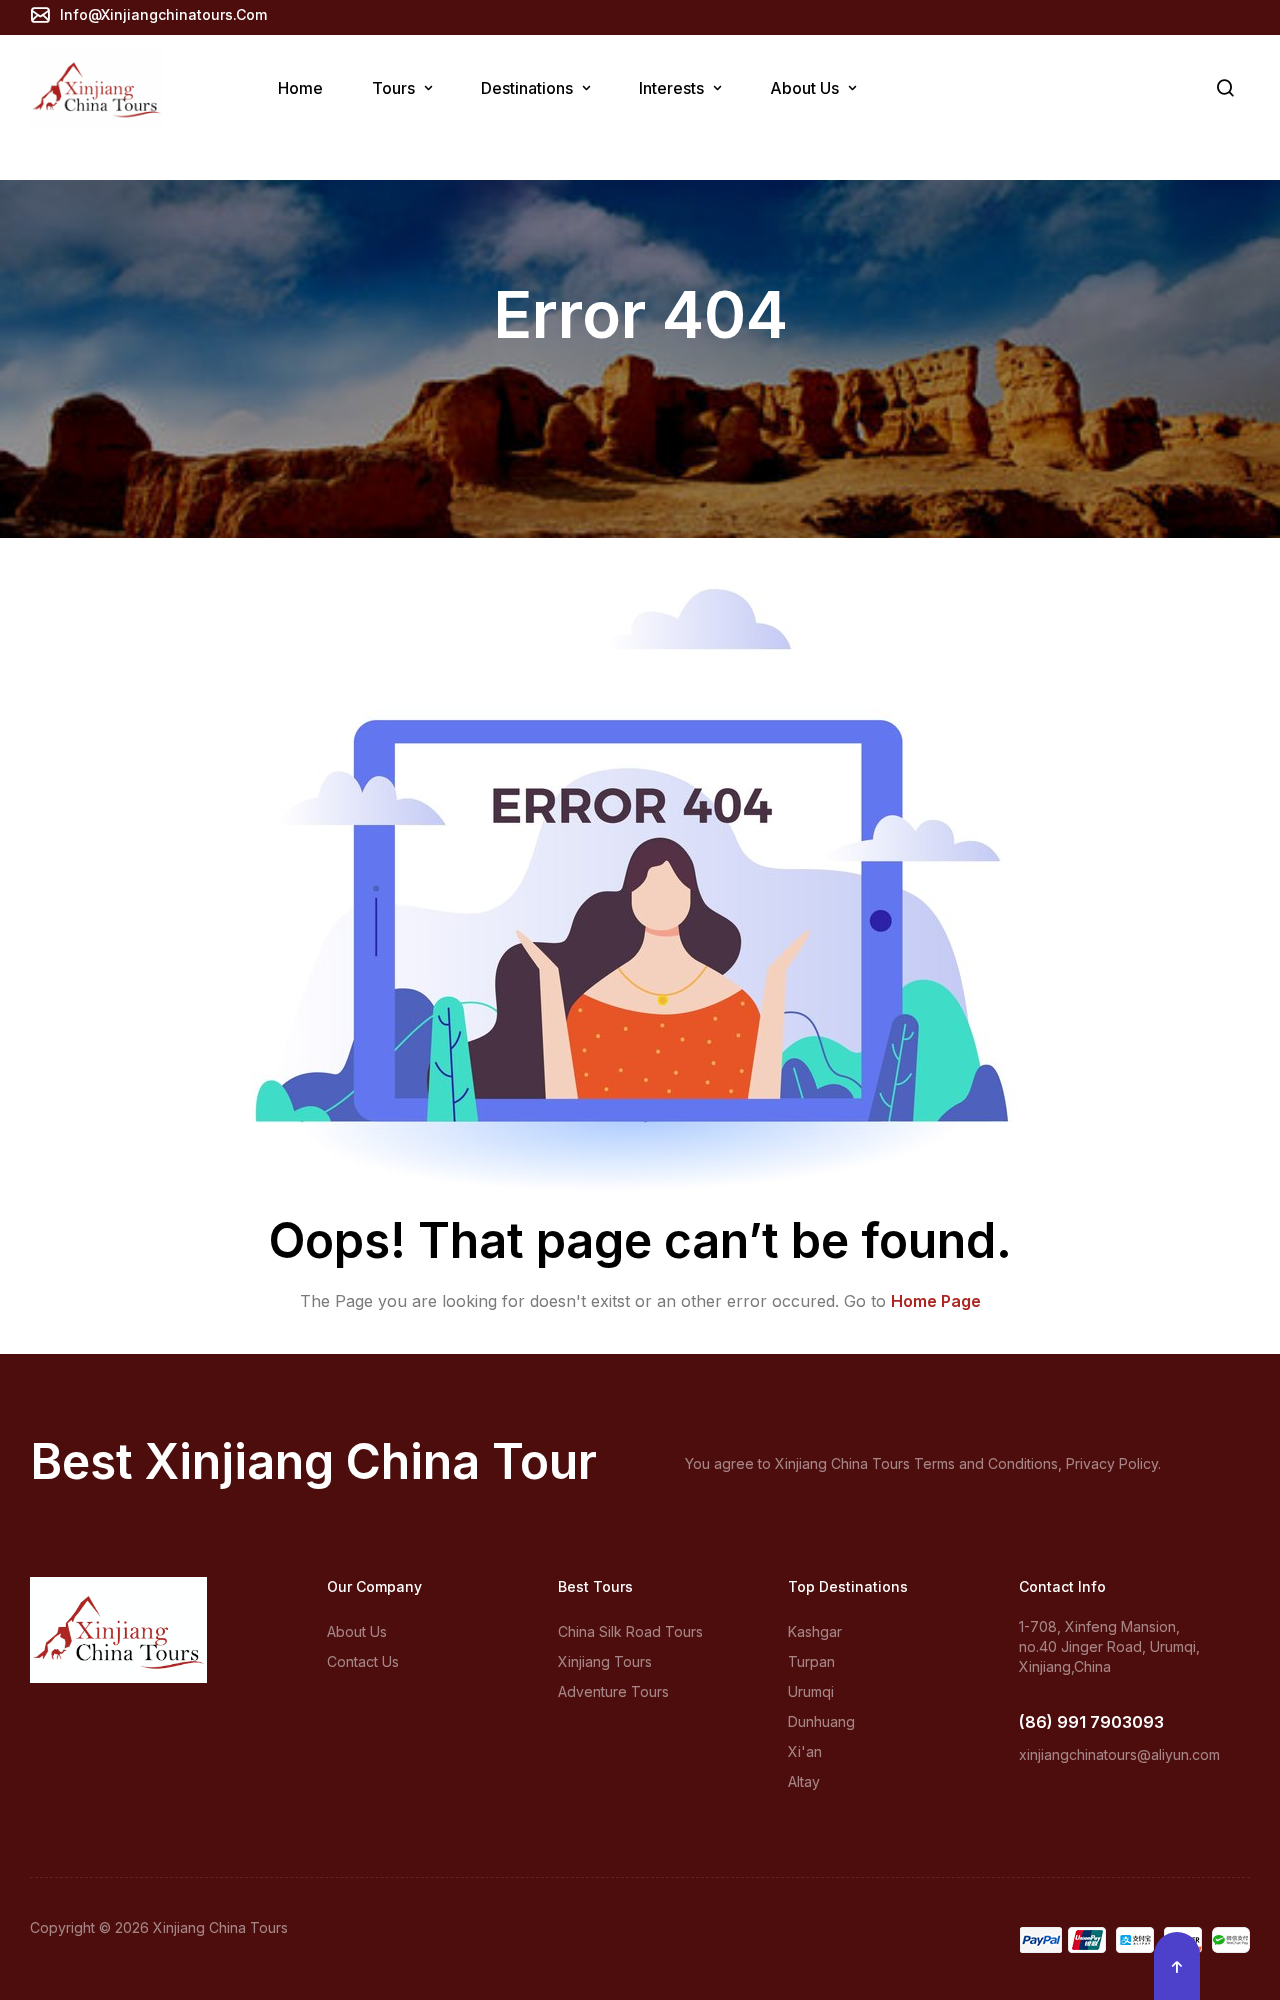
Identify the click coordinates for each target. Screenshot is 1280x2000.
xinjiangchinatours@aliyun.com (1119, 1754)
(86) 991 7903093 (1091, 1722)
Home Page (936, 1301)
